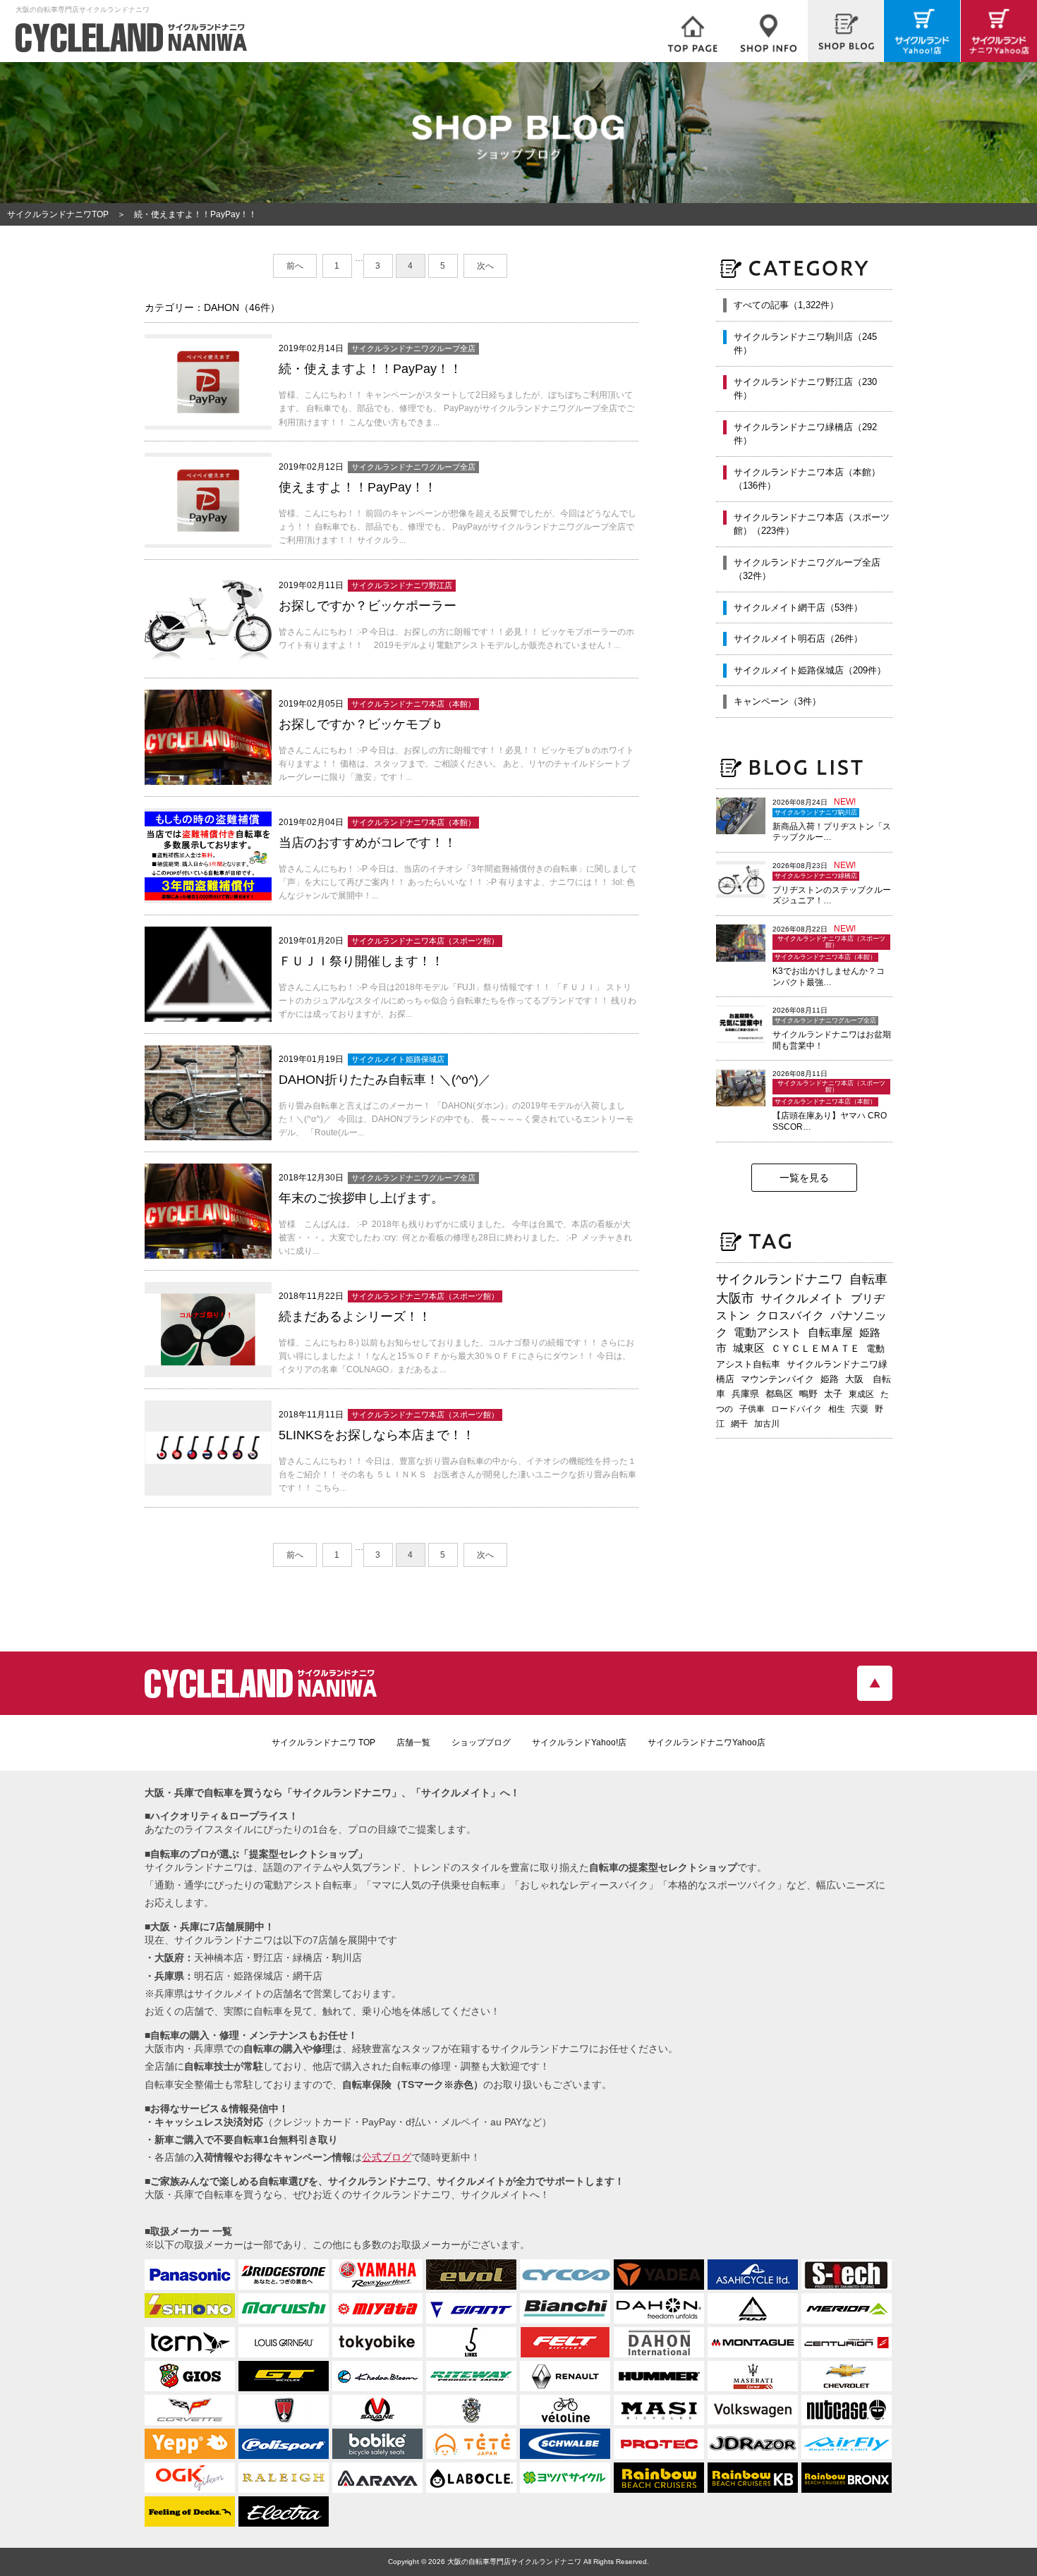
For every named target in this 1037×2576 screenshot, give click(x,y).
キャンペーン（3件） (777, 701)
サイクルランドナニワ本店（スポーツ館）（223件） (812, 524)
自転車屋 (830, 1332)
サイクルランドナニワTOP (58, 214)
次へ (485, 266)
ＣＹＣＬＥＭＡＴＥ (815, 1348)
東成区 (861, 1394)
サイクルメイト (802, 1298)
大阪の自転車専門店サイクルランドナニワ (514, 2562)
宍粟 (860, 1409)
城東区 (749, 1348)
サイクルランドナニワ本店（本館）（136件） (807, 479)
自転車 (868, 1279)
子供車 (752, 1409)
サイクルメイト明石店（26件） (798, 639)
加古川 (767, 1424)
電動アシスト (768, 1332)
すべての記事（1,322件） (786, 305)
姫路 (830, 1379)
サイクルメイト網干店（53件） (798, 608)
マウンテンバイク (777, 1379)
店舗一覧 (413, 1742)
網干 (739, 1424)
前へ (295, 266)
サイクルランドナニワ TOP (323, 1742)
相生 (837, 1409)
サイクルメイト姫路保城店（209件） (810, 670)
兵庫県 (745, 1394)
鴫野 (808, 1394)
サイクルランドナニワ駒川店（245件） (805, 344)
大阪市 (735, 1298)
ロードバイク (796, 1409)
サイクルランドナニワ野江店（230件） (805, 389)
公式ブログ (387, 2157)
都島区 (779, 1394)
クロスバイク (790, 1316)
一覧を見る (804, 1178)
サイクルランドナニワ (780, 1279)
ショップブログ (481, 1742)
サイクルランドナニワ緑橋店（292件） (805, 434)
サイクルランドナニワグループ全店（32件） (807, 569)
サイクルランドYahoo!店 (579, 1742)
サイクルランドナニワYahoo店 (707, 1742)
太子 (833, 1394)
